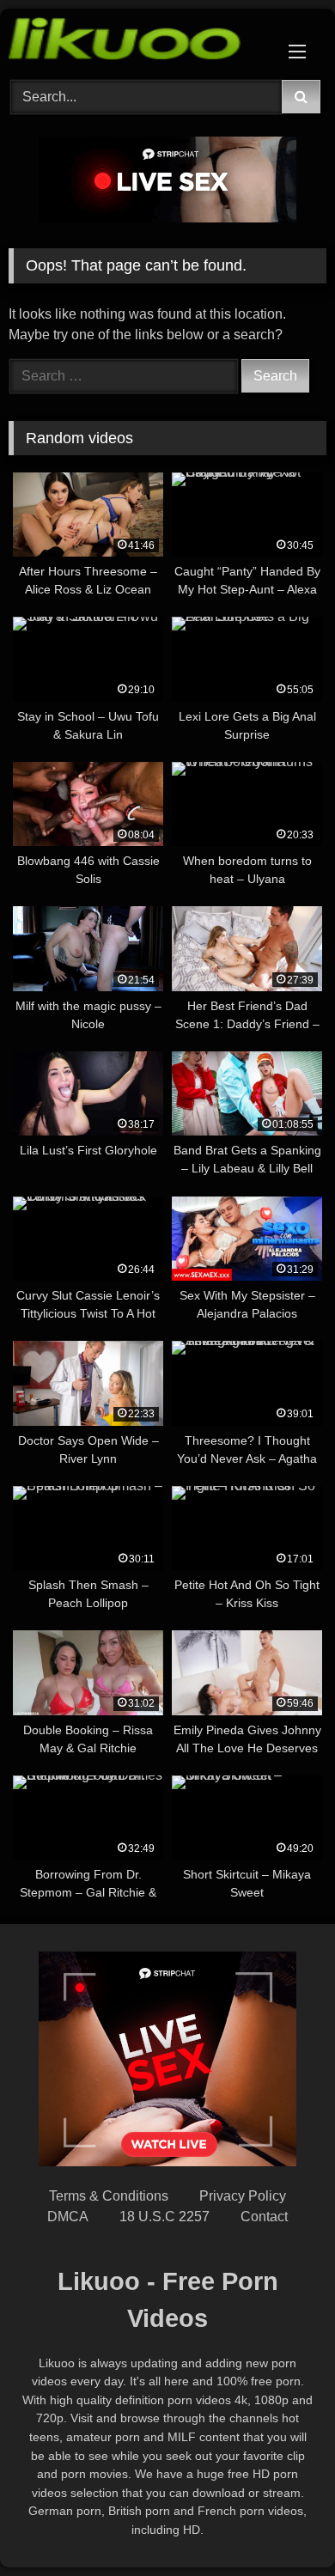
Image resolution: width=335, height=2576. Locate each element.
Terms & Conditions (109, 2196)
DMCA (68, 2217)
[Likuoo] (137, 42)
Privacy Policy (243, 2196)
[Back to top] (282, 2525)
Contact (264, 2217)
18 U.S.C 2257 (164, 2217)
